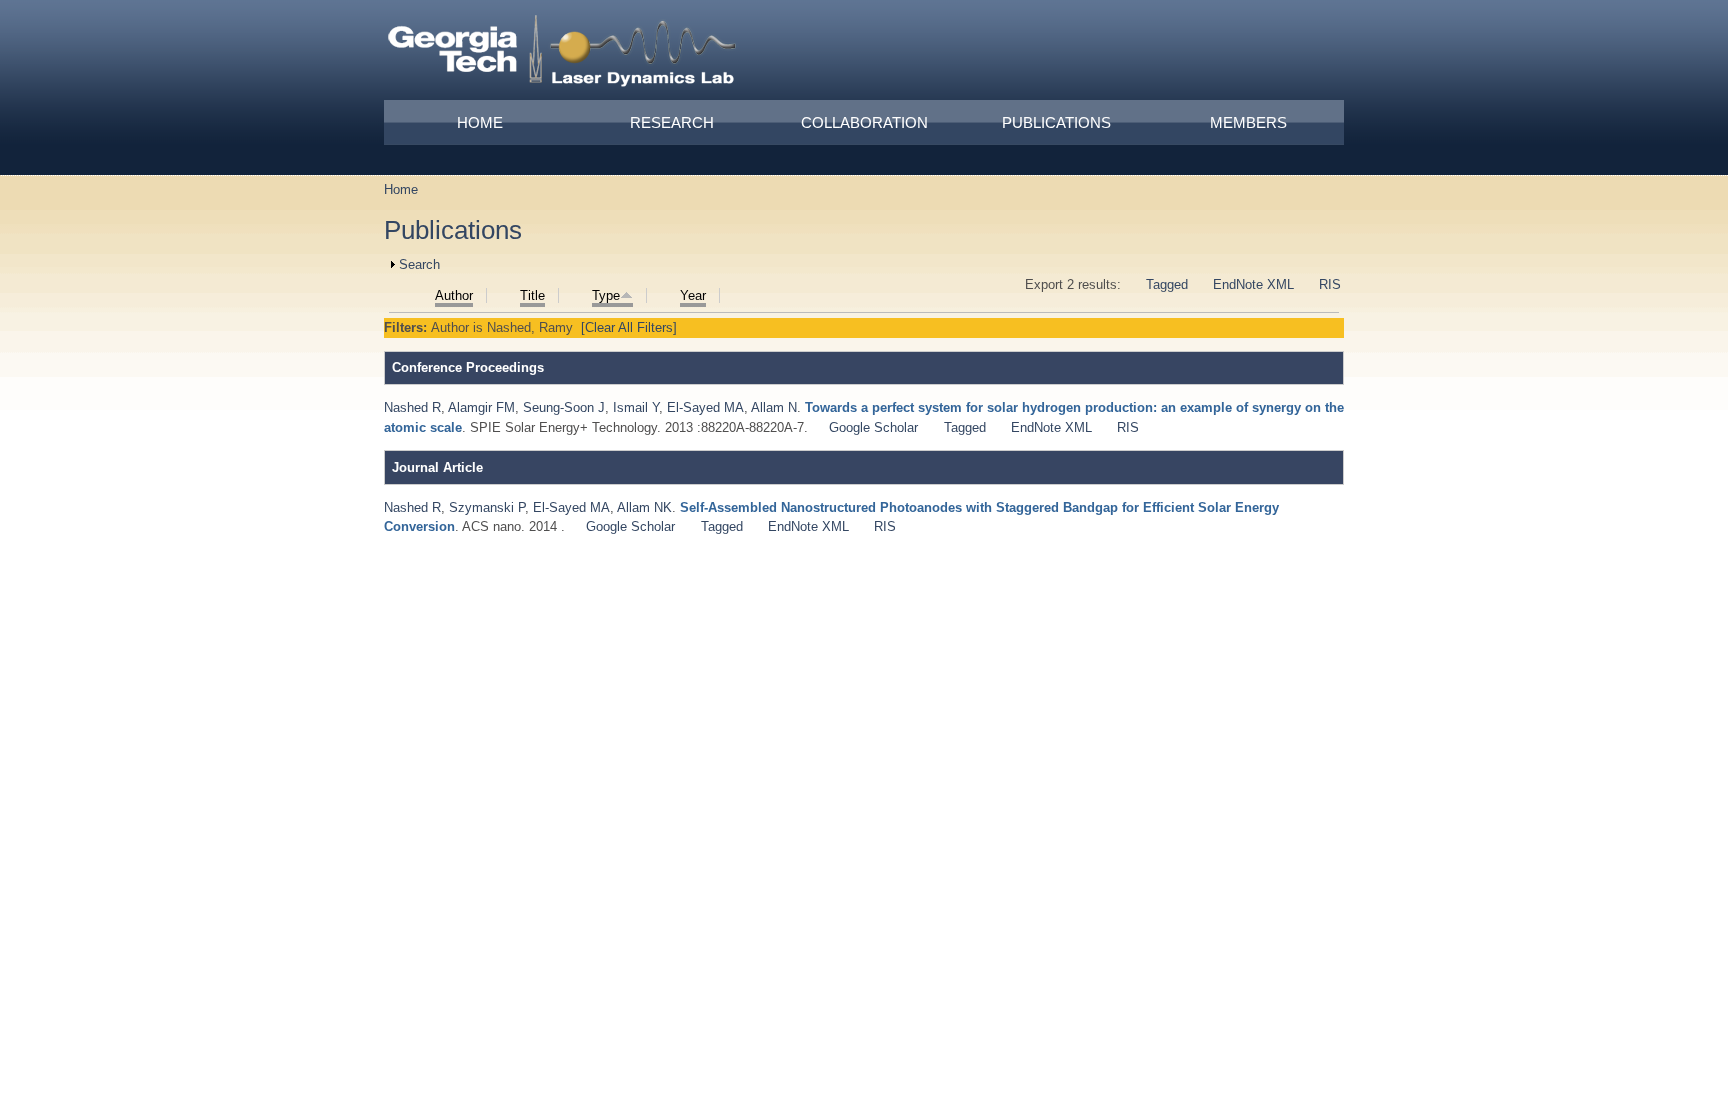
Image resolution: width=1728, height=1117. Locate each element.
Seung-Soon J (564, 407)
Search (419, 264)
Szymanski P (487, 507)
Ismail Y (636, 407)
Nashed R (412, 407)
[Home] (563, 54)
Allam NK (644, 507)
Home (480, 122)
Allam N (774, 407)
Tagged (1167, 284)
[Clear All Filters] (629, 327)
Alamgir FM (481, 407)
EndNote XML (1253, 284)
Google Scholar (873, 427)
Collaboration (864, 122)
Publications (1056, 122)
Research (672, 122)
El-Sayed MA (705, 407)
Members (1248, 122)
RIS (1330, 284)
